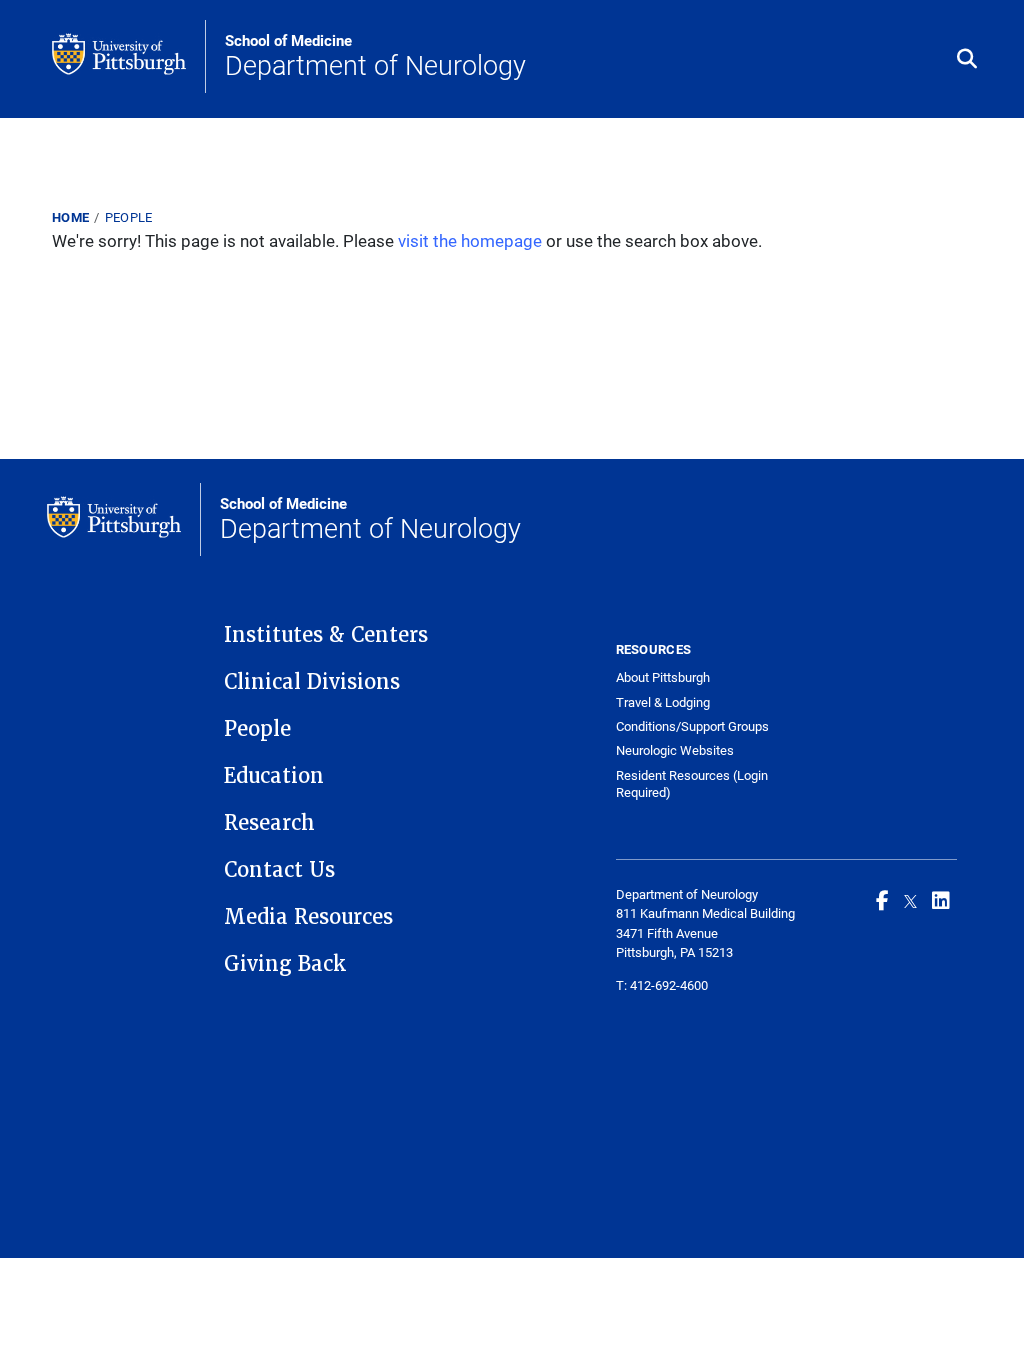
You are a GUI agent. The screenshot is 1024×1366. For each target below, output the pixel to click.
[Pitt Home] (129, 56)
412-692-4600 (669, 985)
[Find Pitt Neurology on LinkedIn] (941, 900)
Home (70, 217)
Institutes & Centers (326, 635)
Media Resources (308, 917)
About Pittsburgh (663, 677)
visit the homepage (470, 240)
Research (269, 823)
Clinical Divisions (312, 682)
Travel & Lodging (663, 702)
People (129, 217)
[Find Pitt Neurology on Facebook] (882, 900)
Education (274, 776)
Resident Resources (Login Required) (692, 784)
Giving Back (285, 964)
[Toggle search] (967, 60)
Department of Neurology (375, 57)
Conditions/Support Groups (692, 726)
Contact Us (279, 870)
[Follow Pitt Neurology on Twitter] (910, 900)
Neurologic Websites (675, 750)
